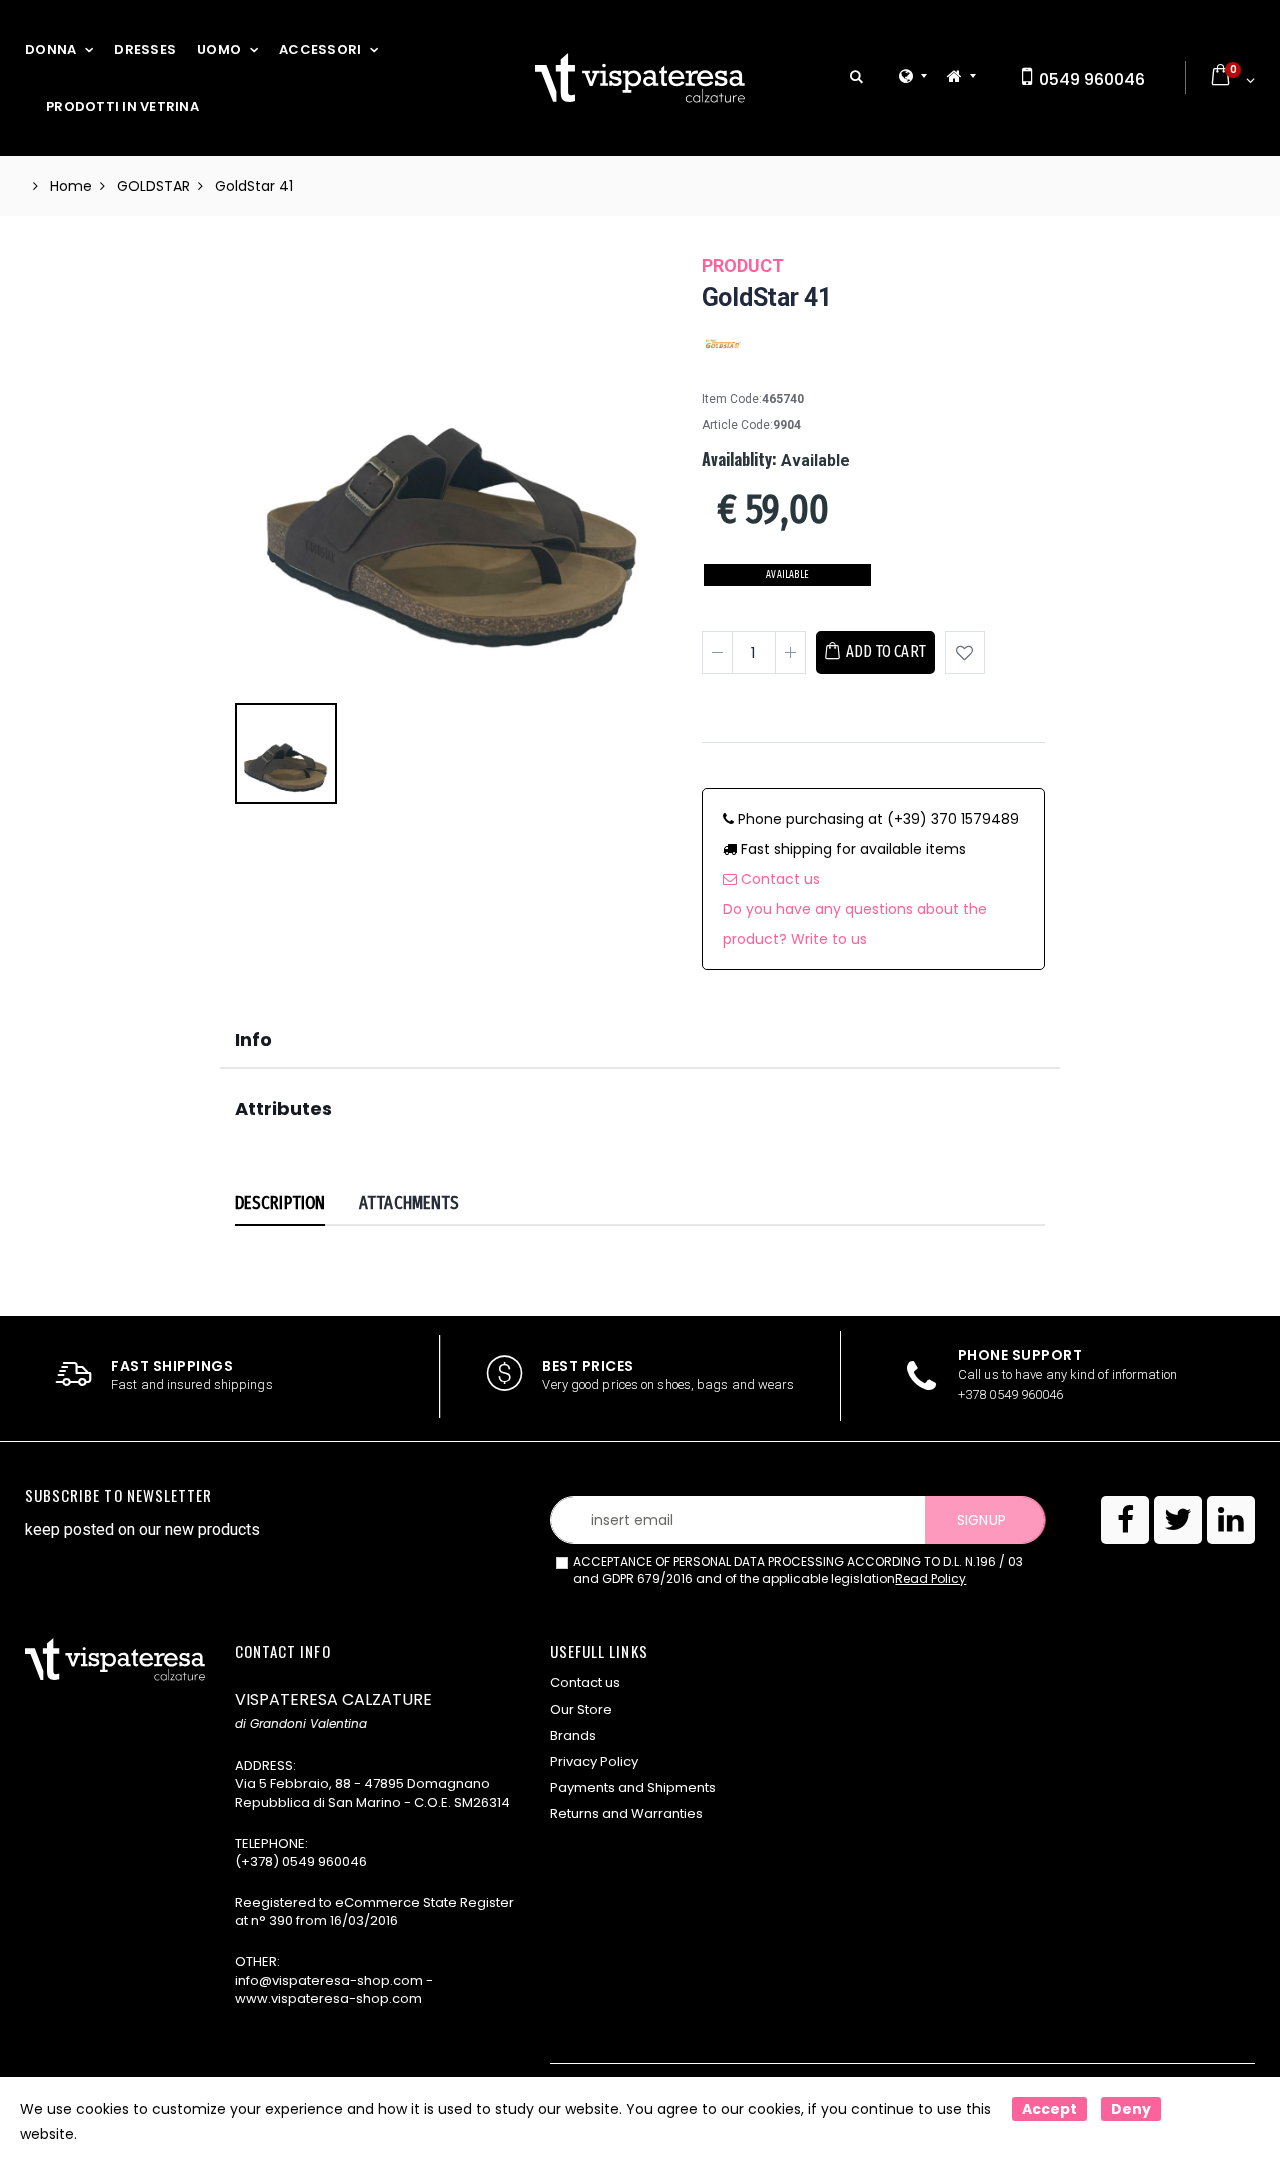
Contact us (778, 879)
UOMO (219, 49)
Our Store (581, 1709)
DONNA (50, 49)
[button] (856, 77)
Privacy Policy (594, 1761)
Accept (1049, 2109)
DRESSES (145, 49)
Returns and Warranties (626, 1813)
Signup (981, 1520)
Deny (1131, 2109)
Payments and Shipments (633, 1787)
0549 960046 (1090, 79)
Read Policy (930, 1578)
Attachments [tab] (409, 1203)
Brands (573, 1735)
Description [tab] (280, 1203)
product (743, 265)
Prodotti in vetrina (122, 106)
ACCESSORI (320, 49)
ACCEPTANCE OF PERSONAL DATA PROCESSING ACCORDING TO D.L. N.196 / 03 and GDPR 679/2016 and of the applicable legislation (798, 1570)
